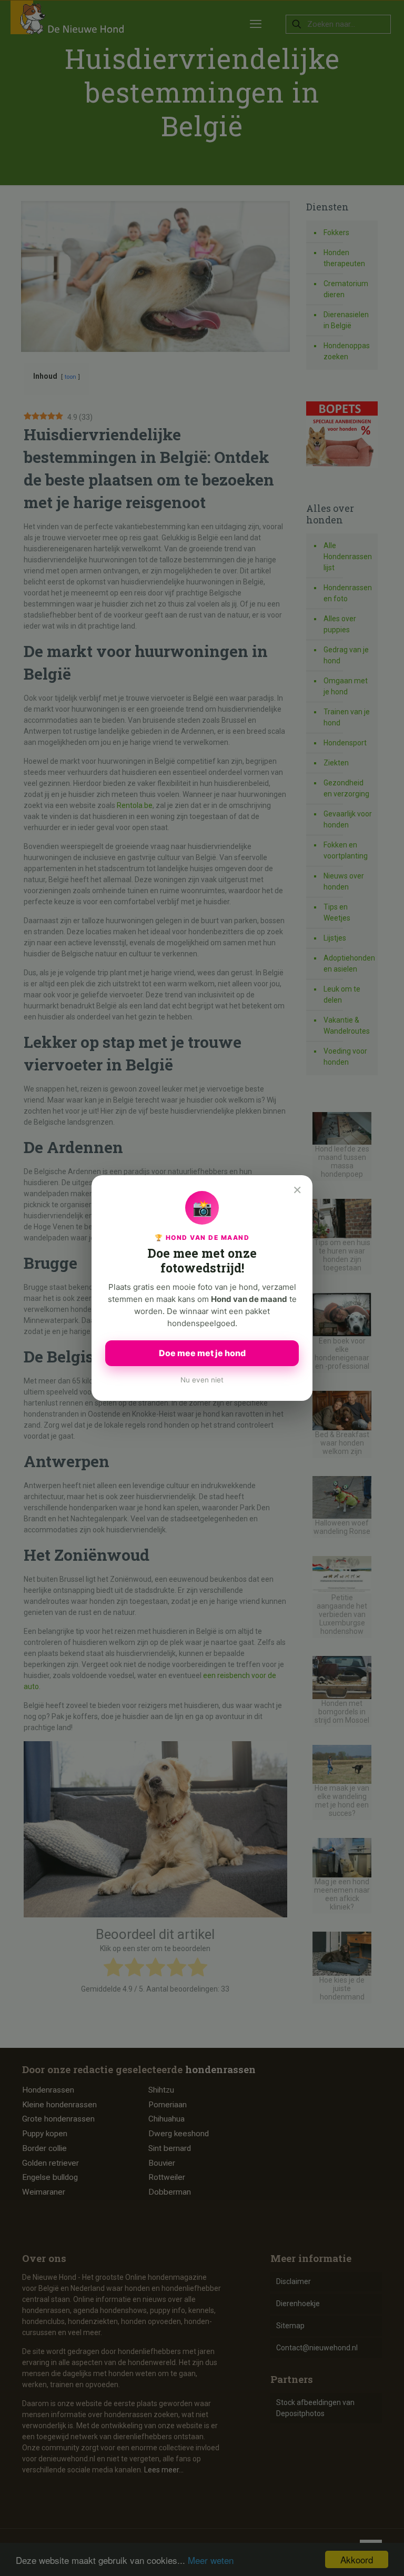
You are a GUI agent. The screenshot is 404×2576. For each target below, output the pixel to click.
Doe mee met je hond (202, 1353)
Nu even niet (202, 1380)
